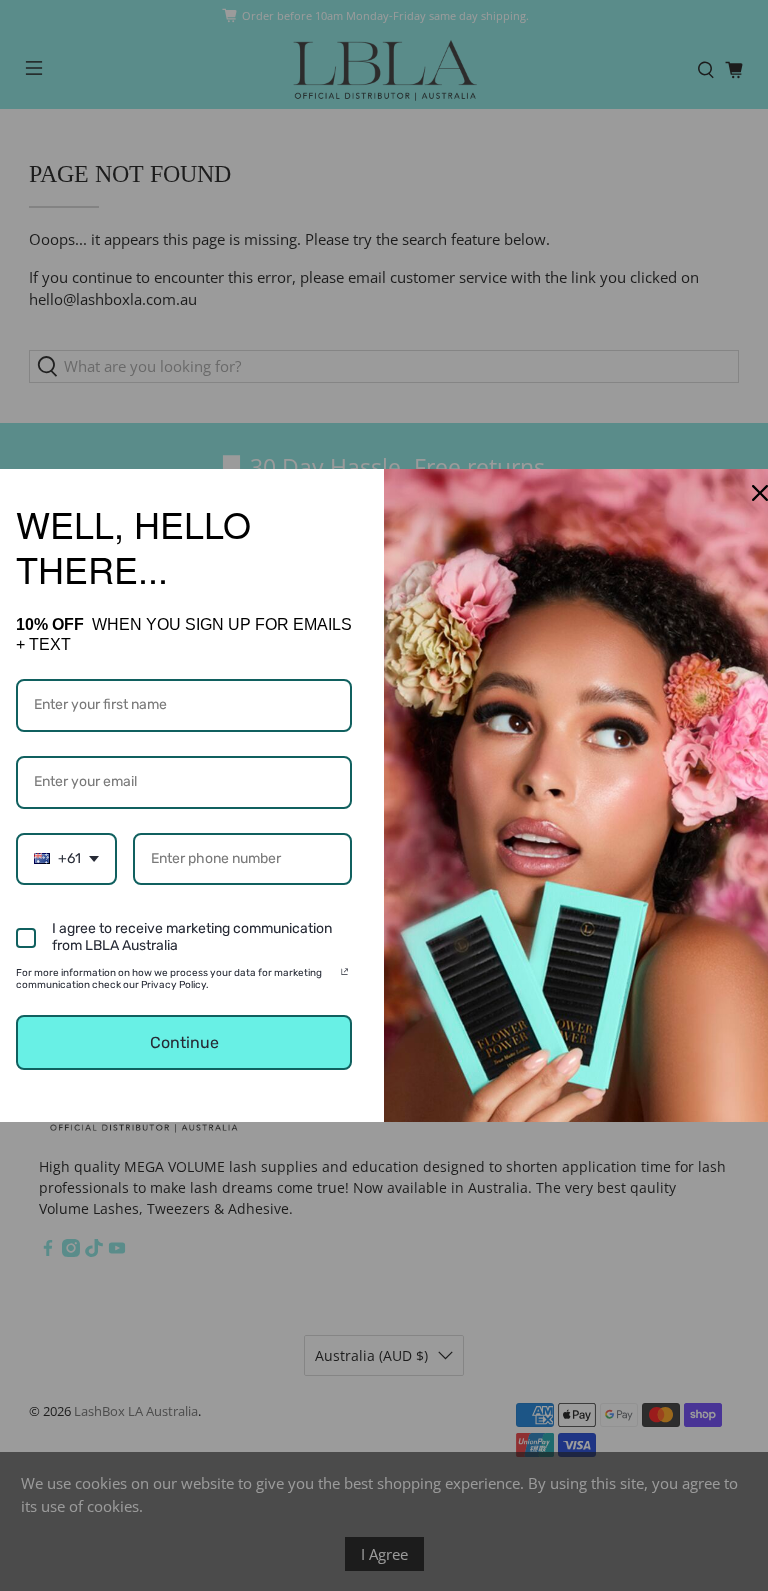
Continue (184, 1042)
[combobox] (66, 859)
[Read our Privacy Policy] (344, 976)
